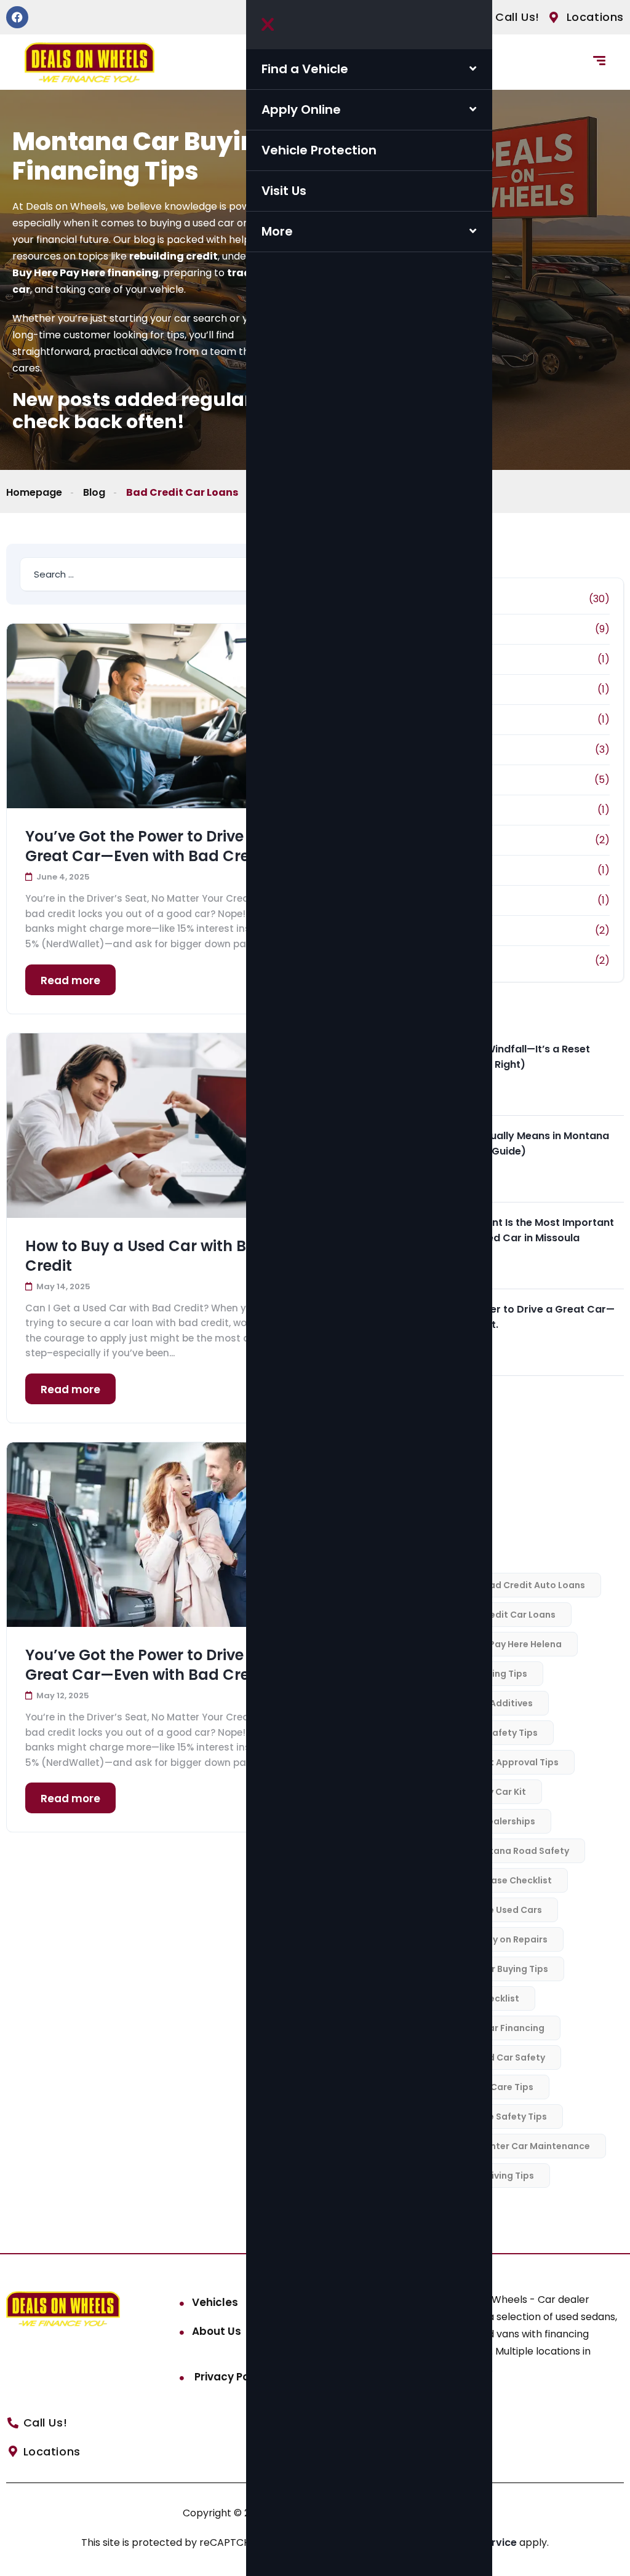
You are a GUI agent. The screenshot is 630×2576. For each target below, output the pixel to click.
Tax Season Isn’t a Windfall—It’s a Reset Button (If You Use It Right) (491, 1057)
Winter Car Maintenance (535, 2146)
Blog (94, 492)
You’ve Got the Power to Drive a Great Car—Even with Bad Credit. (149, 846)
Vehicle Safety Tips (504, 2117)
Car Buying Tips (492, 1674)
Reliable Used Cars (500, 1910)
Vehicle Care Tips (494, 2087)
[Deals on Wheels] (90, 62)
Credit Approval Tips (512, 1762)
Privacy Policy (230, 2377)
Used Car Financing (501, 2028)
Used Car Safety (508, 2057)
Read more (70, 980)
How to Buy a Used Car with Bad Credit (146, 1256)
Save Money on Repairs (496, 1939)
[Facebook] (17, 17)
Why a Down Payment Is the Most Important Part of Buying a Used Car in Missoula (503, 1230)
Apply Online (301, 109)
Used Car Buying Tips (501, 1969)
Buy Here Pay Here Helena (505, 1644)
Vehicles (215, 2302)
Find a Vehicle (305, 69)
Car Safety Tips (503, 1733)
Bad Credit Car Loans (508, 1615)
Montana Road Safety (519, 1851)
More (277, 231)
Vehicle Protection (319, 150)
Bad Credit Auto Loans (534, 1585)
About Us (217, 2331)
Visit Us (284, 191)
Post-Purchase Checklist (496, 1880)
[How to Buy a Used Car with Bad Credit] (159, 1126)
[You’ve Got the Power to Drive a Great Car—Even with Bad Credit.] (159, 716)
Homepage (34, 492)
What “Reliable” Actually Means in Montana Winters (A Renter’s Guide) (500, 1143)
